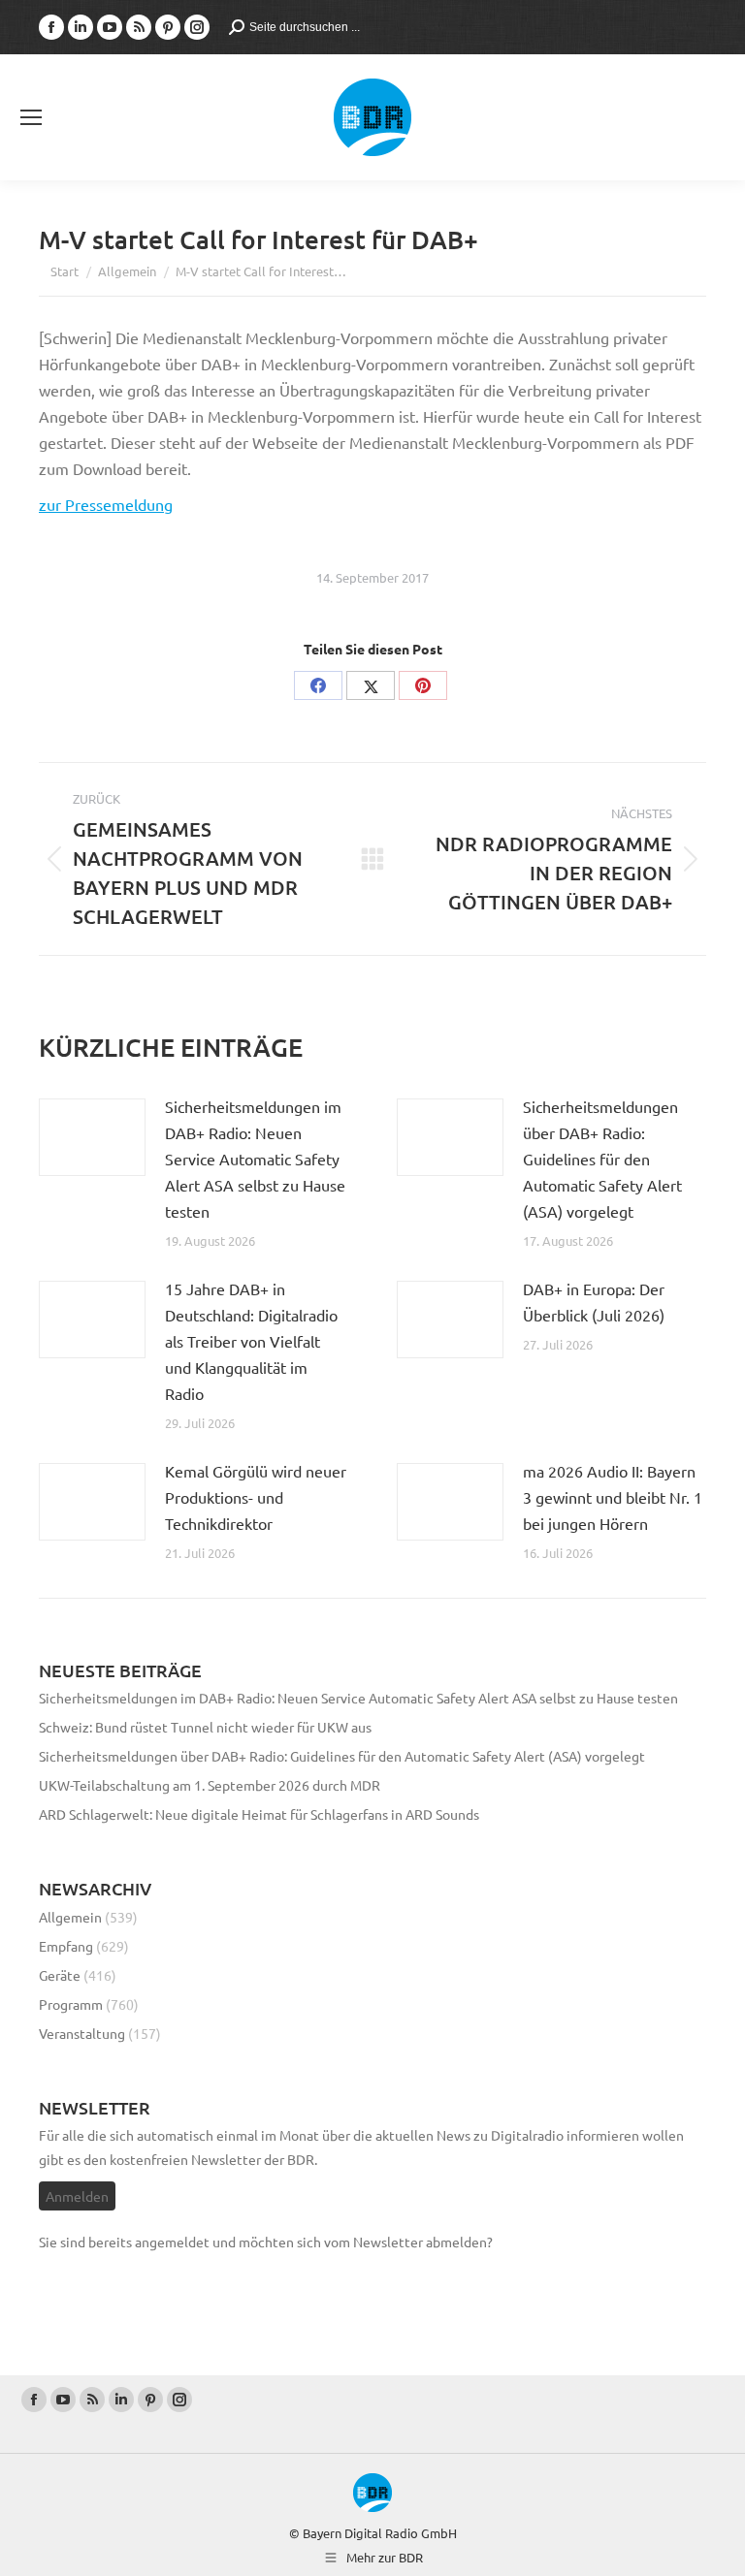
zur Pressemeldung (106, 504)
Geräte (60, 1975)
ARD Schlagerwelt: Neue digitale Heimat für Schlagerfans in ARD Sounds (259, 1814)
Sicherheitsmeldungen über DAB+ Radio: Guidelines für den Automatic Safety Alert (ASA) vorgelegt (602, 1159)
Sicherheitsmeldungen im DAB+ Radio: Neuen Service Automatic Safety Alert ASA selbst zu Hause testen (255, 1159)
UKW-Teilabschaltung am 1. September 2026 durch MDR (210, 1785)
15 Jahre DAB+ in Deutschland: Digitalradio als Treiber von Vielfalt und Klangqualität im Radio (251, 1341)
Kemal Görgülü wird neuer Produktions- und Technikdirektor (256, 1497)
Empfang (66, 1946)
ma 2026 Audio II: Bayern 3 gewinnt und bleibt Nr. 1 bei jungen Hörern (613, 1497)
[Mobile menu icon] (31, 117)
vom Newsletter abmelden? (408, 2242)
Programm (71, 2004)
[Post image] (92, 1137)
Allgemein (70, 1917)
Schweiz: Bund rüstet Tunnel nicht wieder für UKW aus (205, 1727)
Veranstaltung (82, 2033)
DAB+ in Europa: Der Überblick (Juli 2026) (594, 1302)
